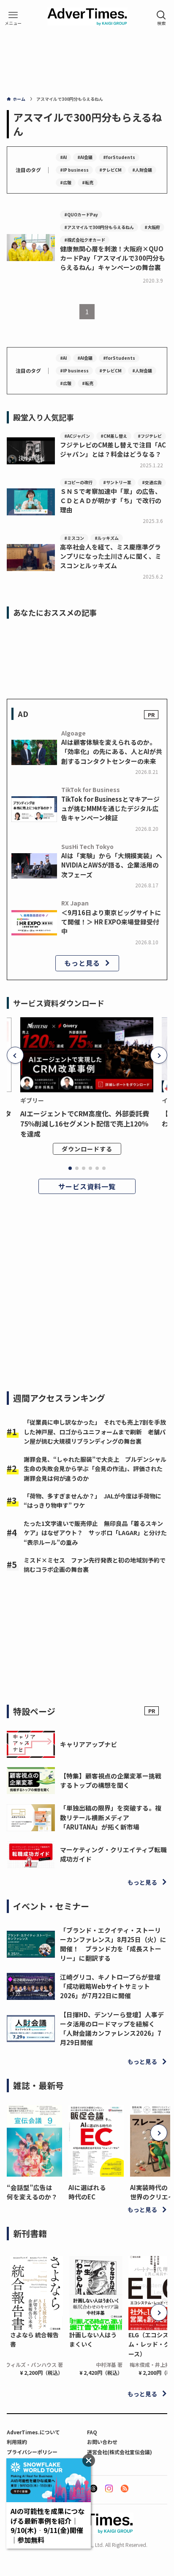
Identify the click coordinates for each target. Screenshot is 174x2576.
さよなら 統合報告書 (34, 2339)
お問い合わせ (102, 2442)
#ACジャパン (77, 436)
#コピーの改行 (78, 482)
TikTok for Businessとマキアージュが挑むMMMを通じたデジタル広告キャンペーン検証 (110, 808)
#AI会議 (85, 157)
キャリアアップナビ (88, 1744)
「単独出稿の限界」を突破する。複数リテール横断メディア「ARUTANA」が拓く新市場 (111, 1817)
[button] (15, 1055)
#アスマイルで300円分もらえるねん (99, 227)
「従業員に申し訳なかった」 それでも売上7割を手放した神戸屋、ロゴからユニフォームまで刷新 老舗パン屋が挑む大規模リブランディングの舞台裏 (95, 1432)
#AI (63, 157)
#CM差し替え (114, 436)
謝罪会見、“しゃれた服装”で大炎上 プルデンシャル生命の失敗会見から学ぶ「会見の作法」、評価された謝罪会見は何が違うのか (95, 1469)
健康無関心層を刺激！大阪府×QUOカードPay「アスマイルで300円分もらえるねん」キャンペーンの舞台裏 (113, 258)
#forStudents (119, 157)
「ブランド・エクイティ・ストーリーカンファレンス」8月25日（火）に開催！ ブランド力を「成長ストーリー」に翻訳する (113, 1944)
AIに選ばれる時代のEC (87, 2192)
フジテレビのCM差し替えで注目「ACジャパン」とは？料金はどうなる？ (113, 449)
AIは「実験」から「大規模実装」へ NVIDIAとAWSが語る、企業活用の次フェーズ (112, 865)
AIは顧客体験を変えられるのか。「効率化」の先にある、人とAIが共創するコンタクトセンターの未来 (112, 751)
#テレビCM (110, 170)
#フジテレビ (150, 436)
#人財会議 (142, 170)
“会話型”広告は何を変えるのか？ (32, 2192)
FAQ (92, 2432)
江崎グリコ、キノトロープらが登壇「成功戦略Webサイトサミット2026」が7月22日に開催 (110, 1986)
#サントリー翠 (117, 482)
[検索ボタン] (161, 18)
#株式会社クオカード (85, 240)
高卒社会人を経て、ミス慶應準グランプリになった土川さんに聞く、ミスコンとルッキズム (111, 556)
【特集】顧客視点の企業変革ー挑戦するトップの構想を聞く (111, 1780)
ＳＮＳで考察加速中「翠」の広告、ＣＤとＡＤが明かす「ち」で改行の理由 (111, 500)
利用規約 (17, 2442)
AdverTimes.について (33, 2432)
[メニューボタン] (13, 18)
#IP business (74, 170)
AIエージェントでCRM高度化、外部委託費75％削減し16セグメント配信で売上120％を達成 (85, 1124)
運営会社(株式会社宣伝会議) (120, 2452)
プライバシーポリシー (32, 2452)
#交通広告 (152, 482)
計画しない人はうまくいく (93, 2339)
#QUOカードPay (81, 214)
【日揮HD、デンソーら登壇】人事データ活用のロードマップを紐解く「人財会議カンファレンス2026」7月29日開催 (112, 2029)
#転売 (88, 182)
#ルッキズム (107, 538)
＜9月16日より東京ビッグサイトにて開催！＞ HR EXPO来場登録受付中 (111, 922)
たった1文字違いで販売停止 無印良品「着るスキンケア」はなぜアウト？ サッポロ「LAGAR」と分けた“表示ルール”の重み (95, 1533)
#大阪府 (152, 227)
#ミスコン (74, 538)
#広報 (66, 182)
